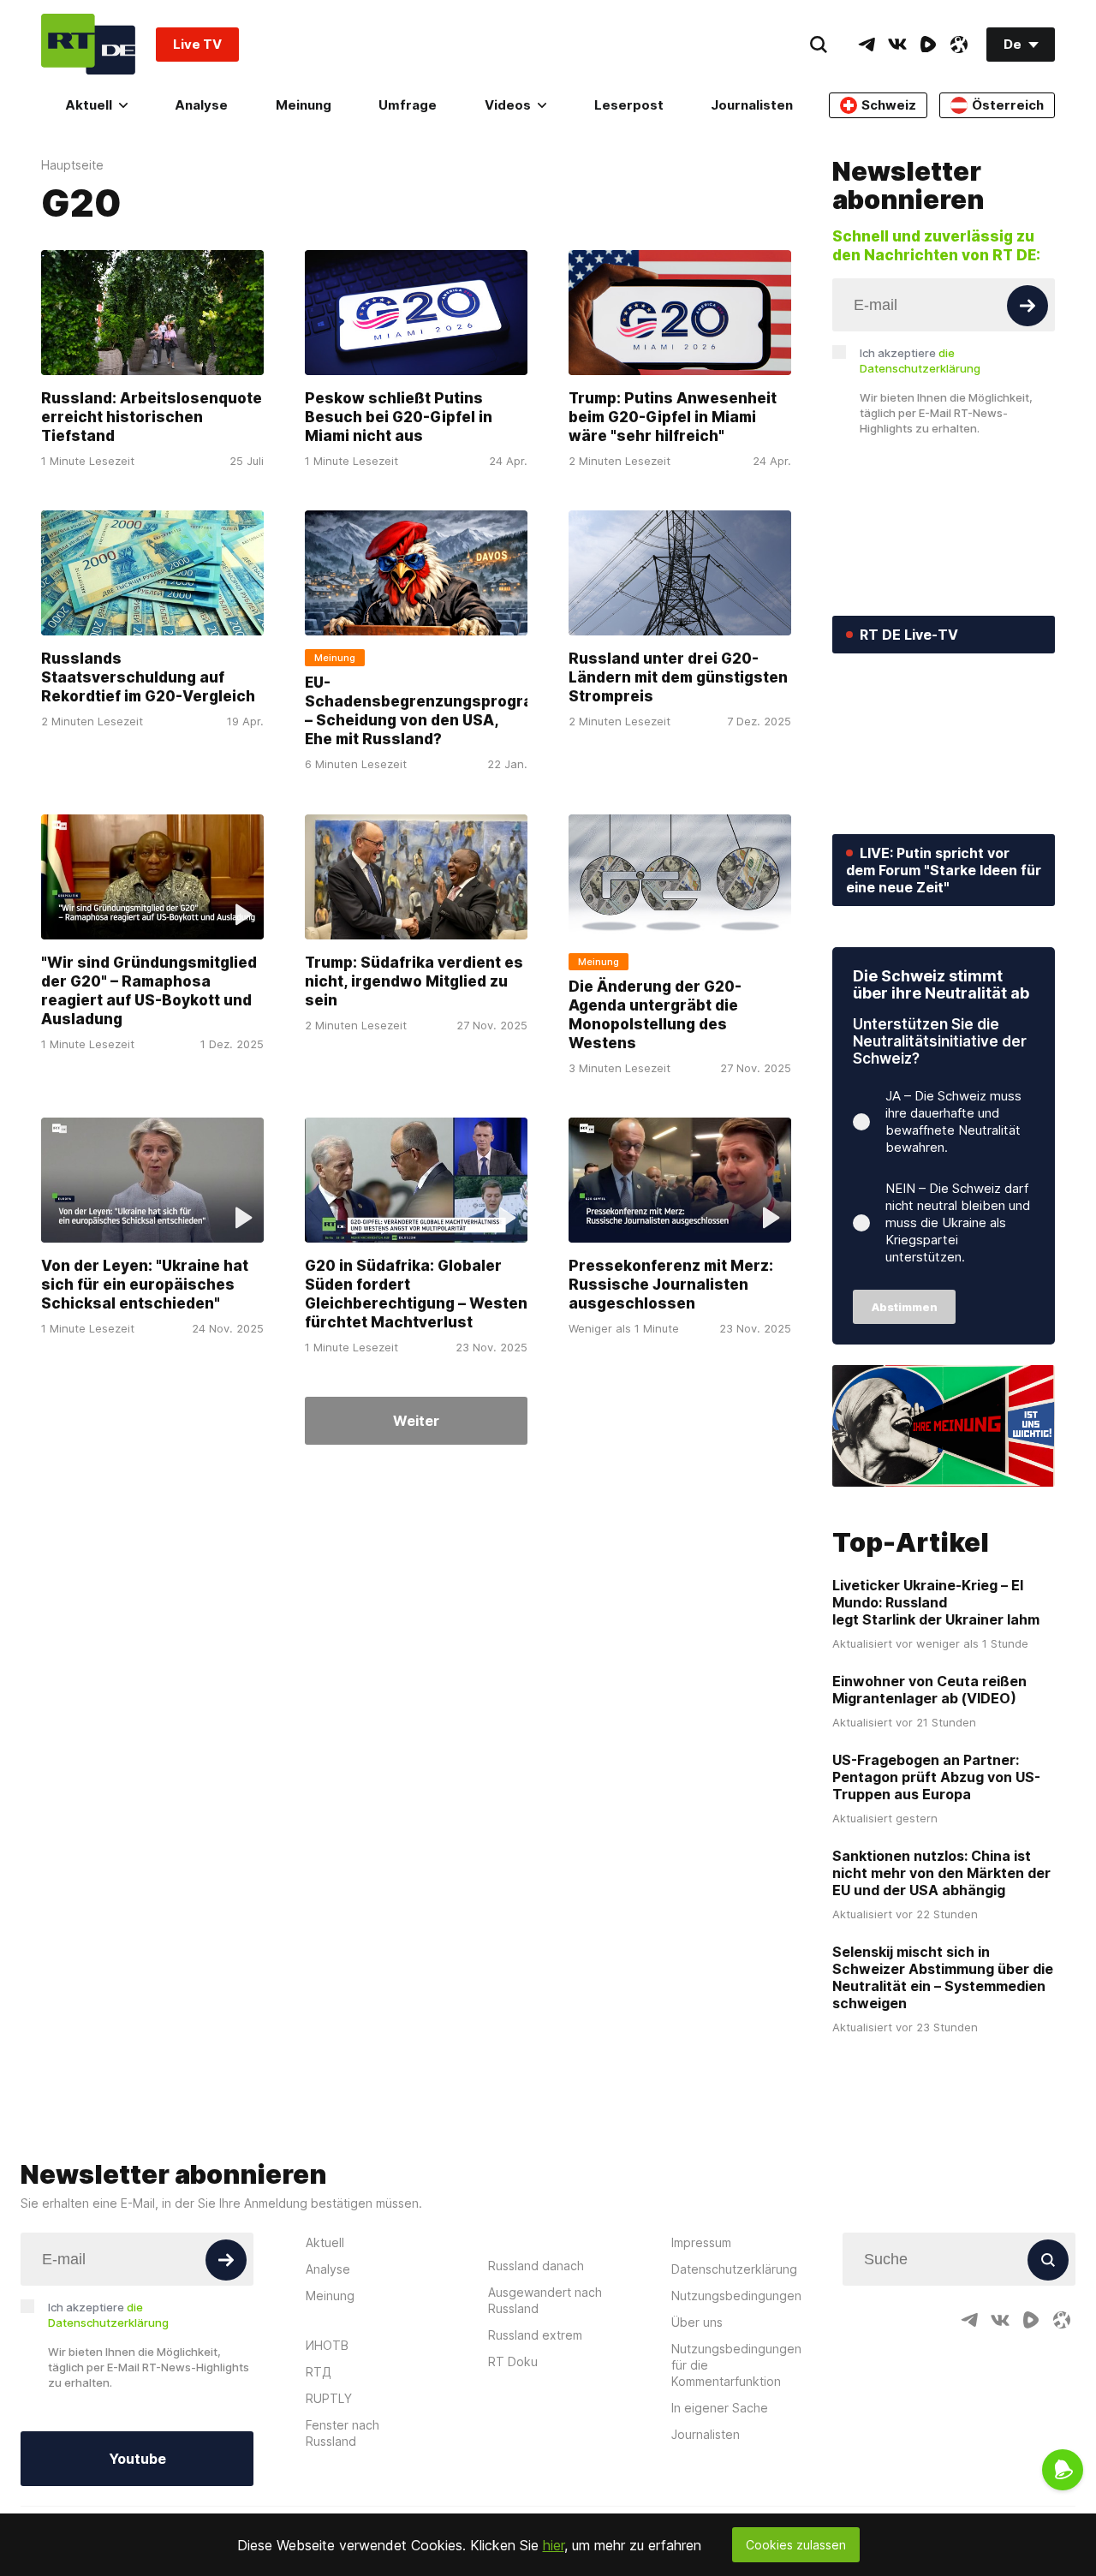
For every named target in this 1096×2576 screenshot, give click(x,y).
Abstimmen (905, 1307)
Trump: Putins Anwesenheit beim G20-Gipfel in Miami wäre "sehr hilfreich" (673, 417)
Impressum (701, 2242)
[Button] (1027, 306)
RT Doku (513, 2361)
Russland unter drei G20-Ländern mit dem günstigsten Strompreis (678, 678)
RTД (319, 2372)
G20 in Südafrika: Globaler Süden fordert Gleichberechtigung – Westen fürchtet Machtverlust (416, 1294)
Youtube (137, 2459)
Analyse (201, 105)
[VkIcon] (897, 45)
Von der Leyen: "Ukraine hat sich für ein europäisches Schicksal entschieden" (145, 1285)
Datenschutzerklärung (734, 2269)
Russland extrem (535, 2335)
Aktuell (89, 105)
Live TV (197, 44)
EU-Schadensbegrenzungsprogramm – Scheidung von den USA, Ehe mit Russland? (432, 712)
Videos (508, 105)
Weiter (416, 1421)
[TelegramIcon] (867, 45)
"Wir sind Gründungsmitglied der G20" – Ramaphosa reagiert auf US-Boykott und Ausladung (149, 991)
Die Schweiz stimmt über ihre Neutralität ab (941, 984)
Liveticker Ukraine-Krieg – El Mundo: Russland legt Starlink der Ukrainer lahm (936, 1602)
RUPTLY (329, 2398)
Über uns (697, 2322)
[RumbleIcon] (928, 45)
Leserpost (629, 105)
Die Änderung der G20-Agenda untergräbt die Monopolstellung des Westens (655, 1015)
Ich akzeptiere (920, 361)
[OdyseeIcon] (959, 45)
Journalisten (752, 105)
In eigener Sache (720, 2408)
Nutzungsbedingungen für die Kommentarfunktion (736, 2365)
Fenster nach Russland (342, 2433)
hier (554, 2545)
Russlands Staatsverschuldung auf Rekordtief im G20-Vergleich (148, 678)
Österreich (1008, 105)
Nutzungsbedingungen (736, 2296)
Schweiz (889, 105)
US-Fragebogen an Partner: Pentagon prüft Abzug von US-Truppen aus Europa (936, 1777)
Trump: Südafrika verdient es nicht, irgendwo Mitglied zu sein (414, 981)
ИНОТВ (327, 2345)
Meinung (304, 105)
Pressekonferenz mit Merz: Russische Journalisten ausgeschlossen (671, 1285)
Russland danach (536, 2266)
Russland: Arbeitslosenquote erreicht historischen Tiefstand (152, 417)
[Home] (88, 44)
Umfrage (408, 105)
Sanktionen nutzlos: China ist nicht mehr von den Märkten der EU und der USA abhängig (941, 1873)
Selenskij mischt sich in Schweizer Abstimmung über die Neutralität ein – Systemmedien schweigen (943, 1977)
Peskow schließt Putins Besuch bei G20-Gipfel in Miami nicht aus (399, 417)
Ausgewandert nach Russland (545, 2300)
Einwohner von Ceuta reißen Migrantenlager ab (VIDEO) (929, 1690)
